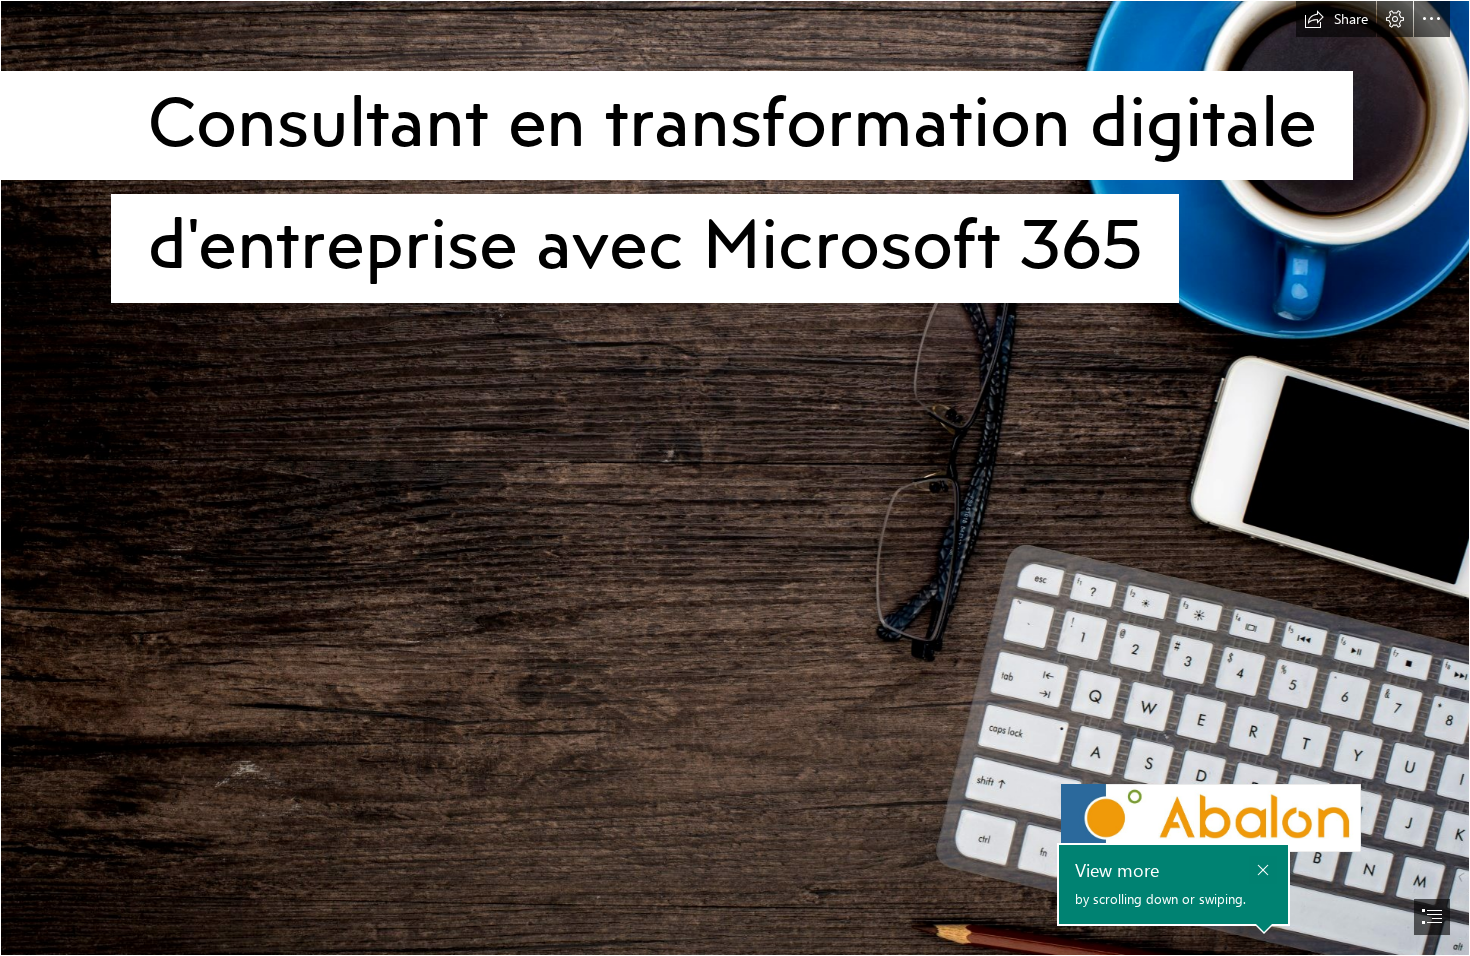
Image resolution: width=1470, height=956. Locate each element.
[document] (735, 478)
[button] (1336, 19)
